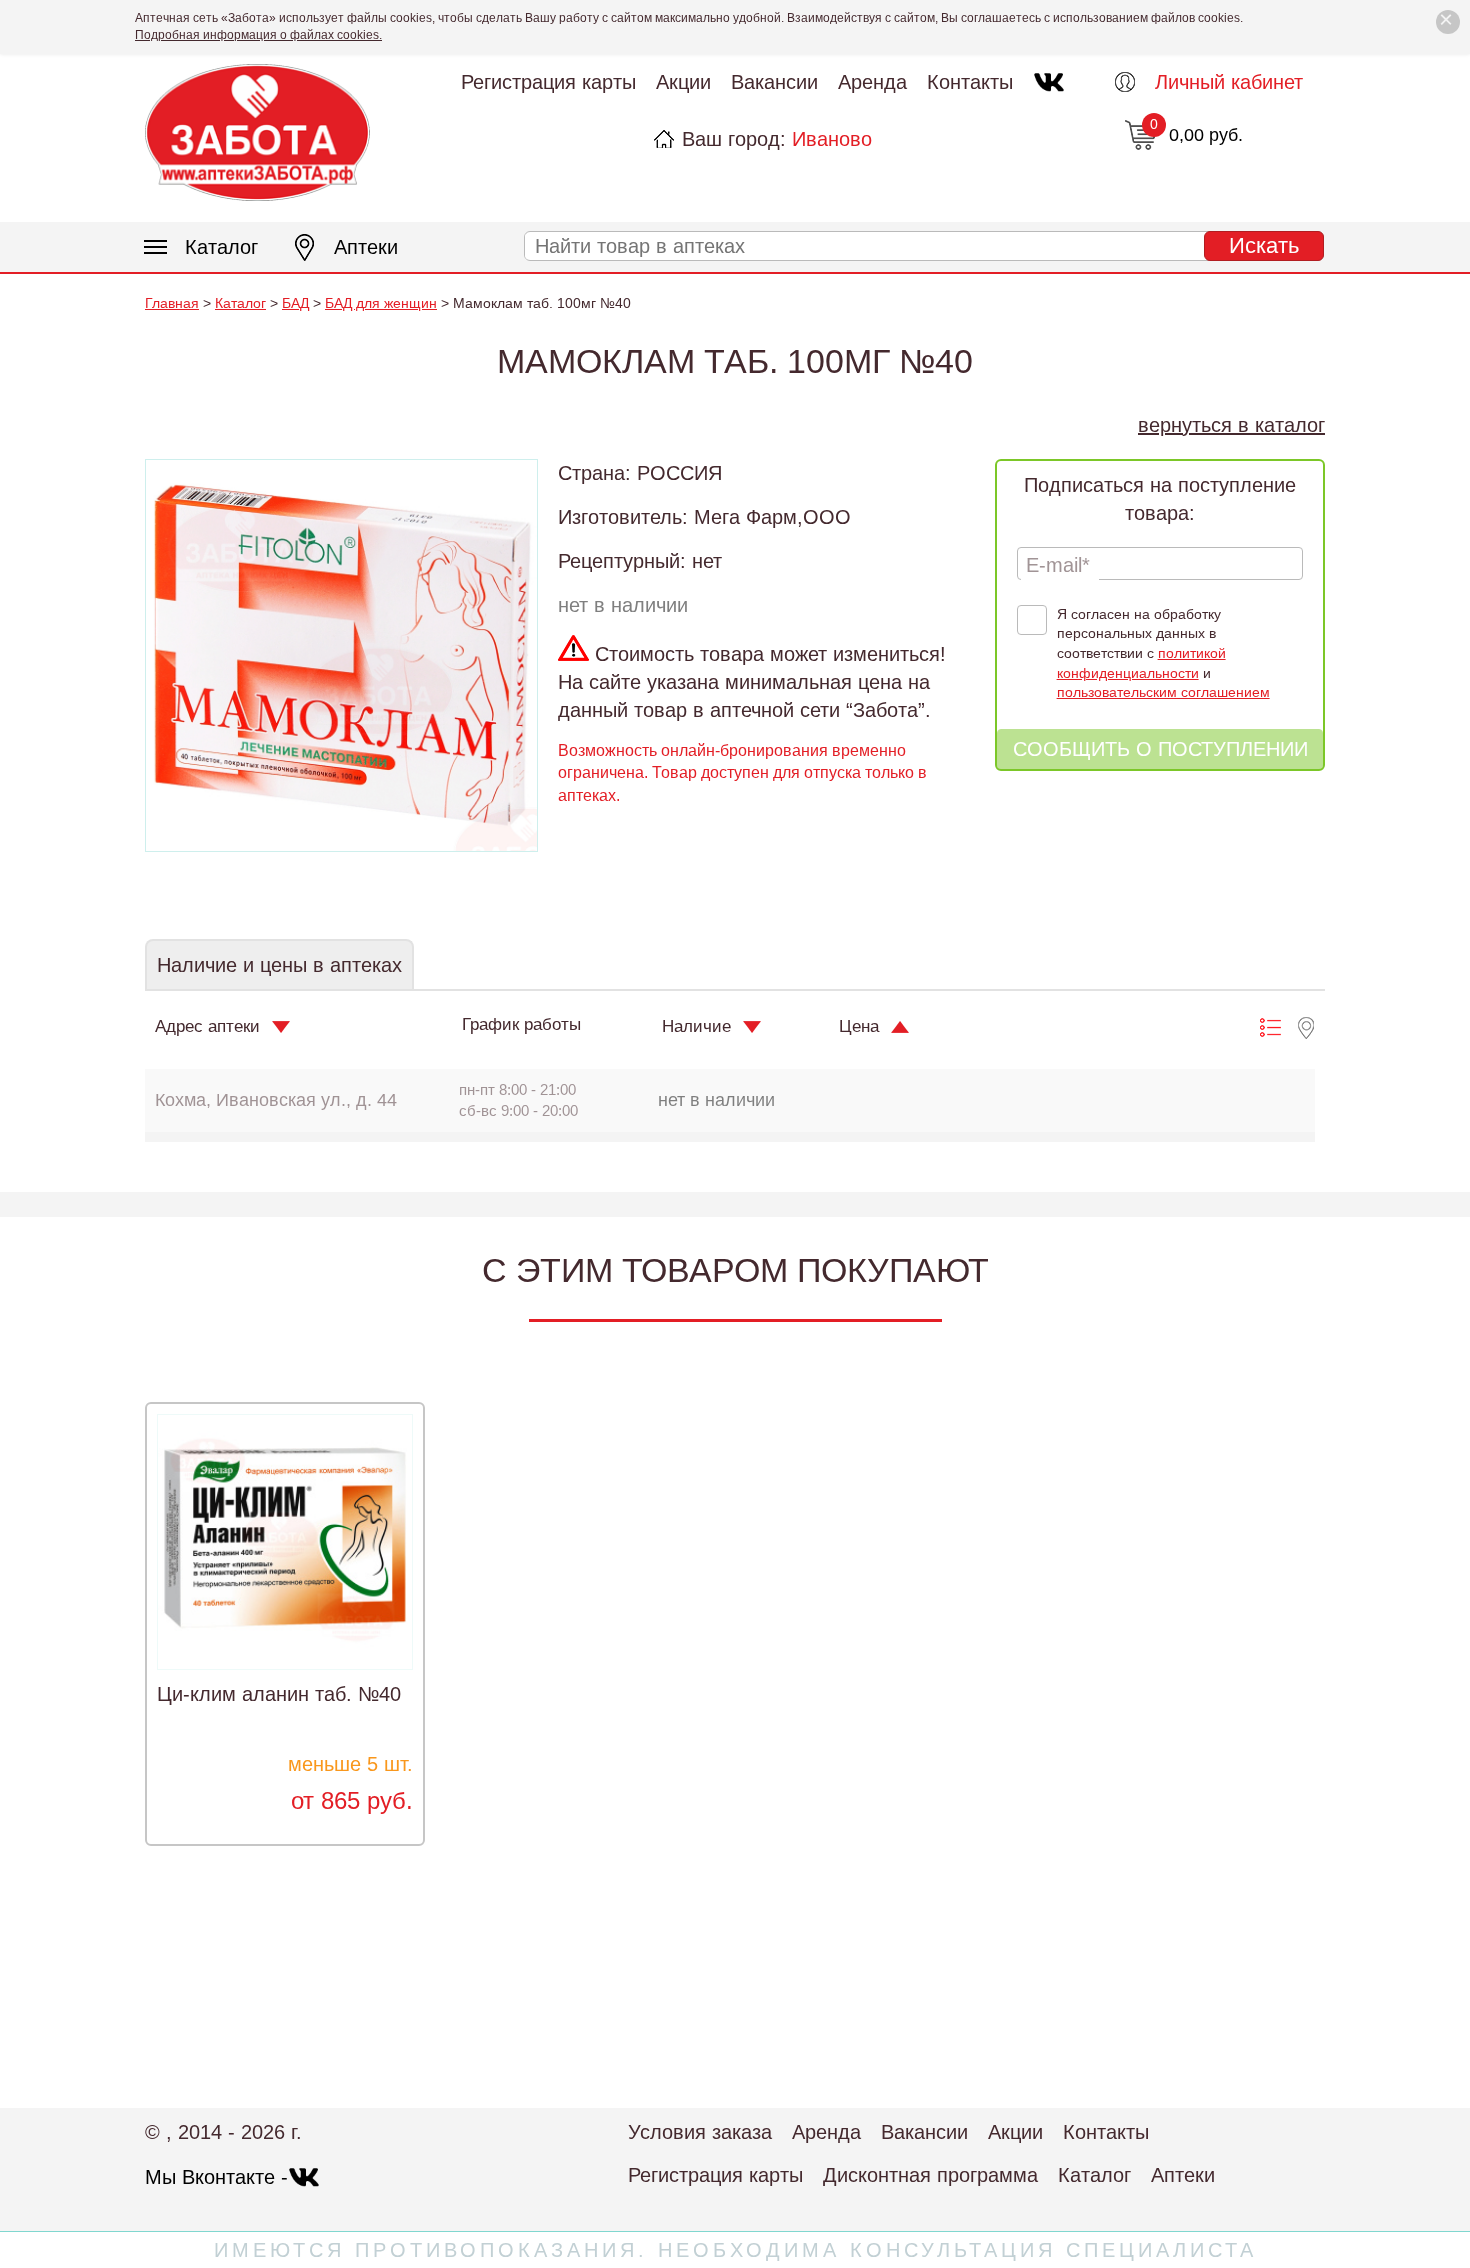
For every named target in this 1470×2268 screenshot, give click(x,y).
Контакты (970, 82)
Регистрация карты (548, 82)
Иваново (832, 139)
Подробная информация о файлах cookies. (258, 35)
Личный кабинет (1229, 82)
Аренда (872, 82)
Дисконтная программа (930, 2175)
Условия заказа (700, 2132)
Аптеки (366, 247)
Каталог (221, 247)
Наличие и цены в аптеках (279, 965)
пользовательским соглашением (1163, 692)
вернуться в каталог (1231, 425)
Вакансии (774, 82)
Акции (683, 82)
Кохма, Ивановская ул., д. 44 (276, 1100)
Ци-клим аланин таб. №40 (279, 1694)
